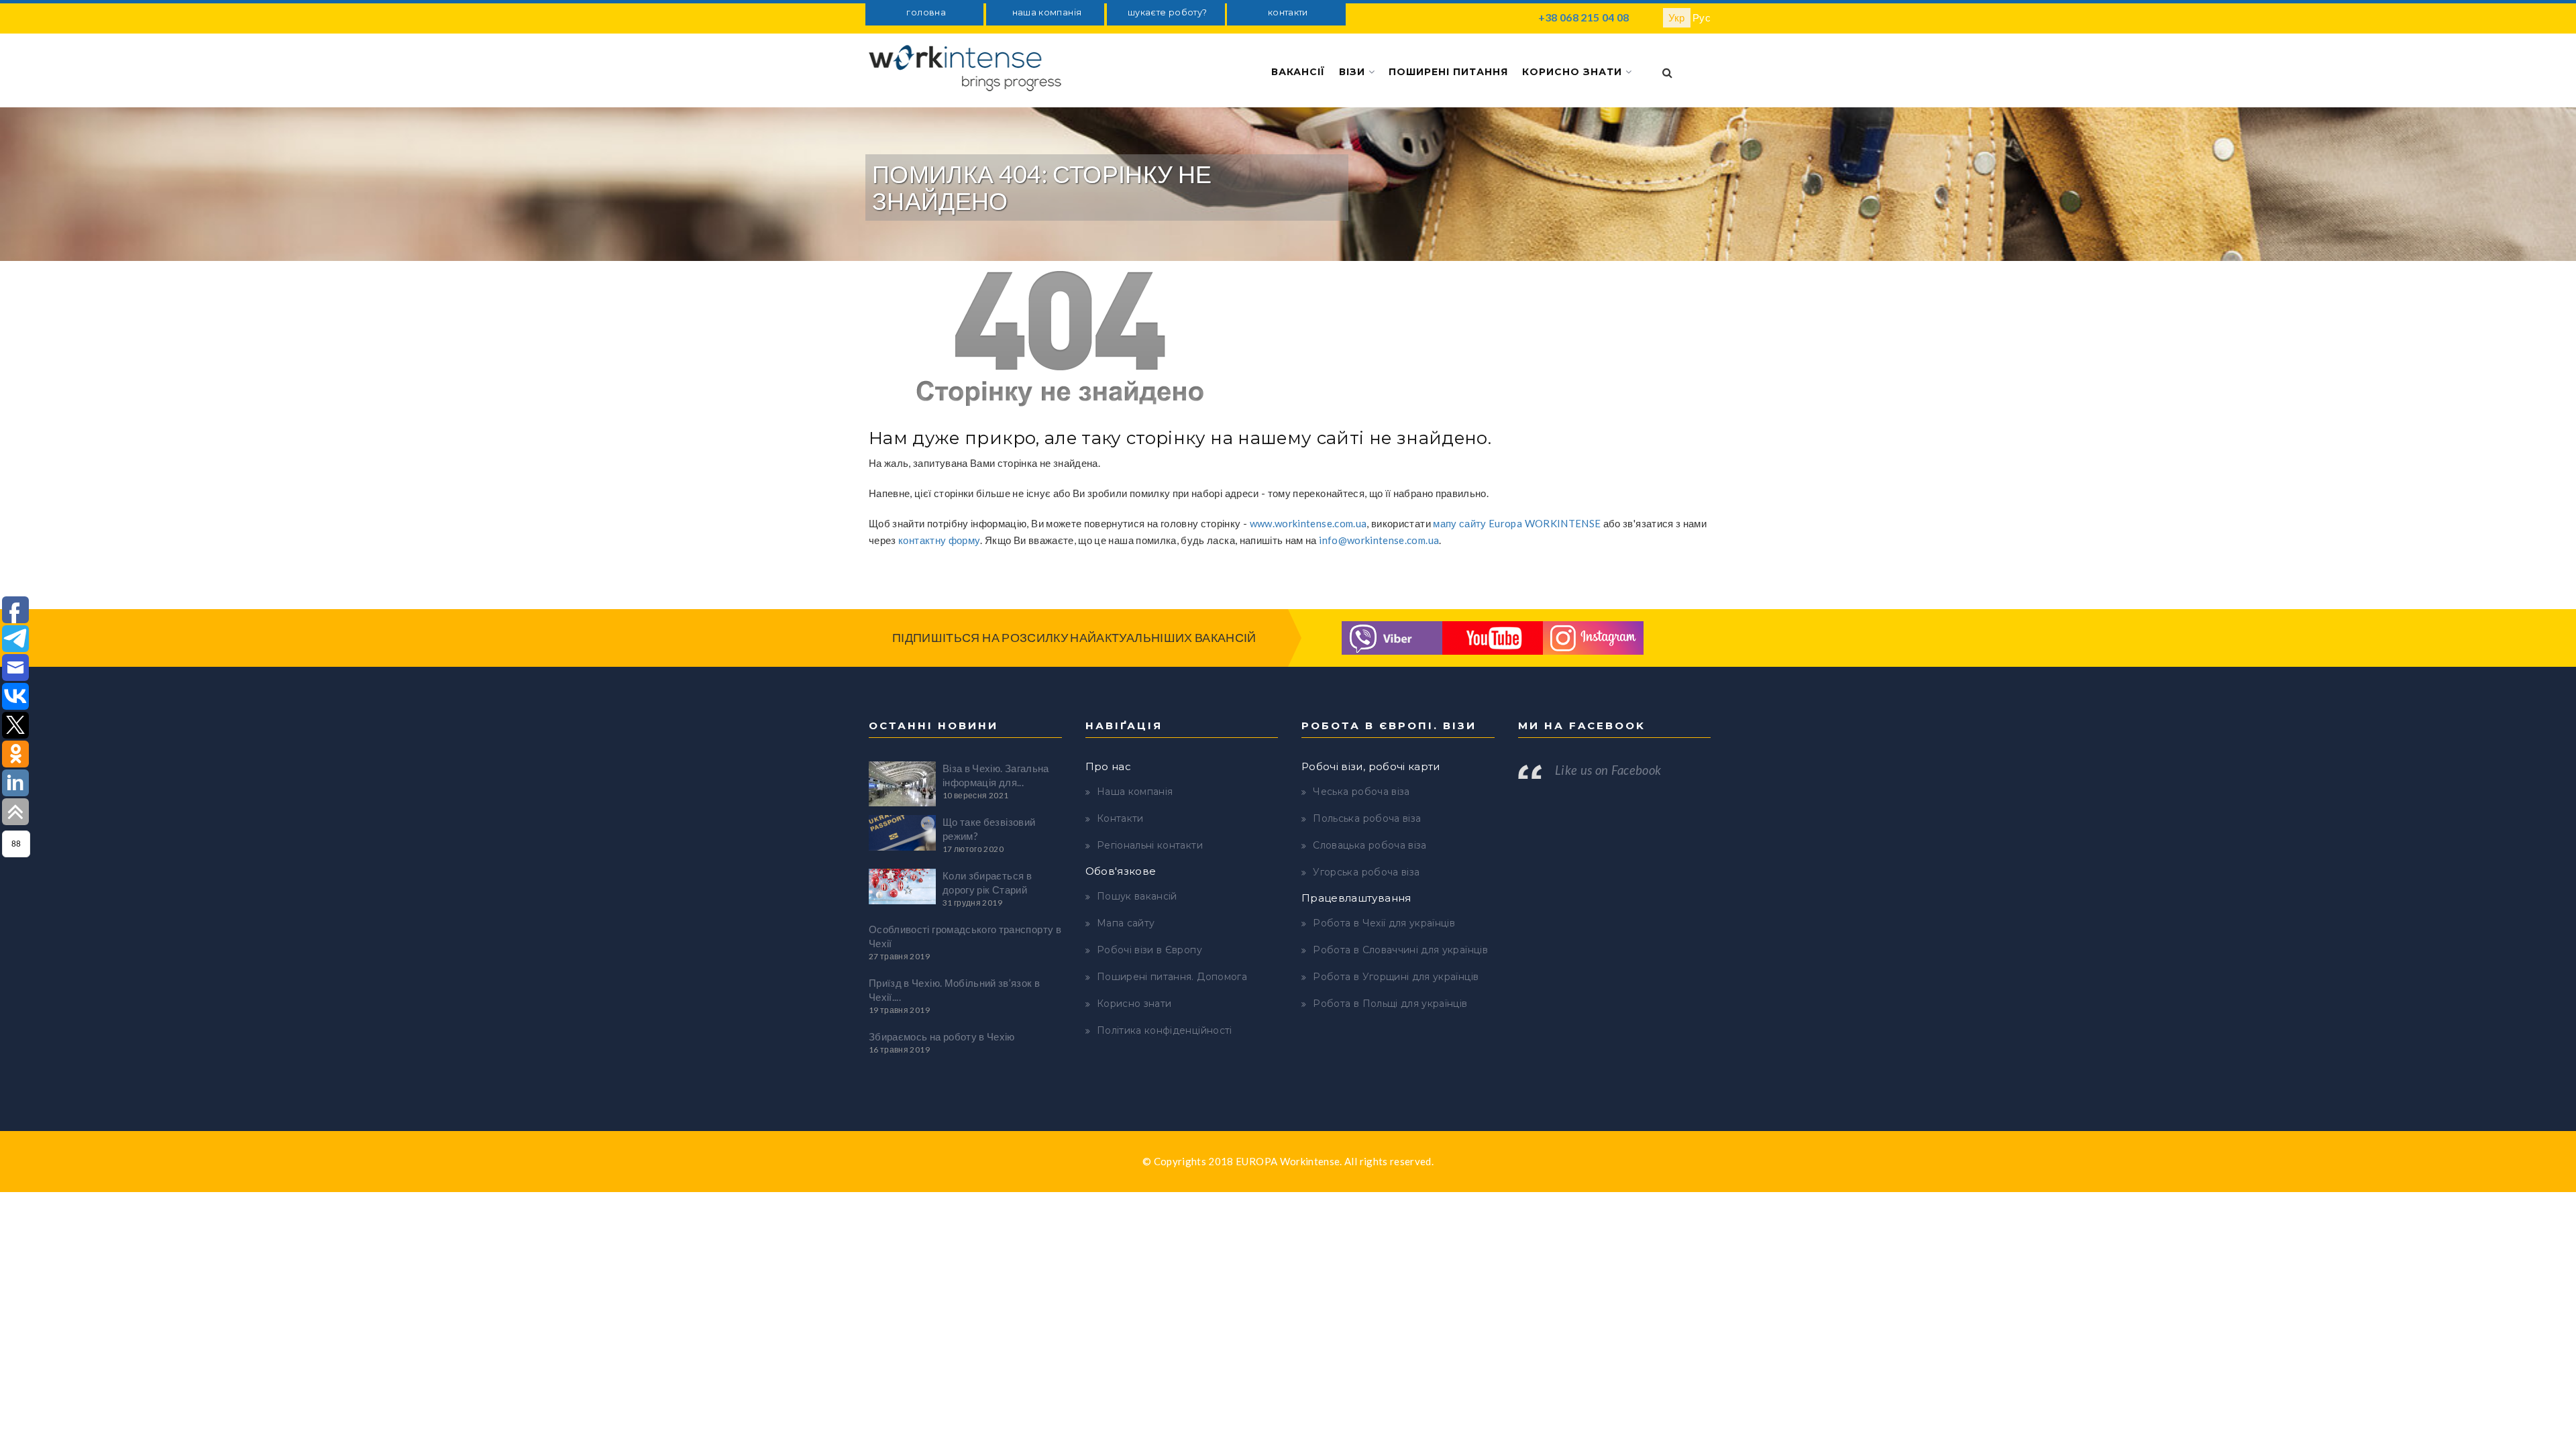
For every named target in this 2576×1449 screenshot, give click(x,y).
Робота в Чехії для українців (1384, 923)
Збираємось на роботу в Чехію (942, 1036)
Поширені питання (1448, 72)
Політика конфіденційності (1165, 1030)
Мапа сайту (1126, 923)
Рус (1702, 17)
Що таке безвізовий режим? (989, 829)
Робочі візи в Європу (1149, 950)
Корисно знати (1574, 72)
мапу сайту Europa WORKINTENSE (1517, 523)
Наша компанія (1135, 792)
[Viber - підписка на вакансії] (1392, 636)
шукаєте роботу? (1167, 12)
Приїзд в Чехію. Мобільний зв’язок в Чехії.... (954, 990)
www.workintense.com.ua (1308, 523)
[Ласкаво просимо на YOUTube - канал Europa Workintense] (1493, 636)
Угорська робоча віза (1366, 872)
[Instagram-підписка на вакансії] (1593, 636)
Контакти (1120, 818)
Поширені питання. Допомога (1172, 977)
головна (926, 12)
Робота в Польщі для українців (1390, 1004)
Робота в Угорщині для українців (1396, 977)
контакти (1288, 12)
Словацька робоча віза (1370, 845)
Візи (1354, 72)
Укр (1677, 17)
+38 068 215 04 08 (1584, 17)
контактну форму (939, 540)
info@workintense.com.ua (1379, 540)
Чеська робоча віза (1361, 792)
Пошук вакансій (1137, 896)
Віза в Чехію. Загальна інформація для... (996, 775)
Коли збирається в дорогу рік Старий (987, 882)
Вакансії (1298, 72)
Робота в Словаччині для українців (1400, 950)
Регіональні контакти (1150, 845)
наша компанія (1047, 12)
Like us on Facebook (1608, 770)
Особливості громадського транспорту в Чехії (965, 936)
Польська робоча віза (1367, 818)
